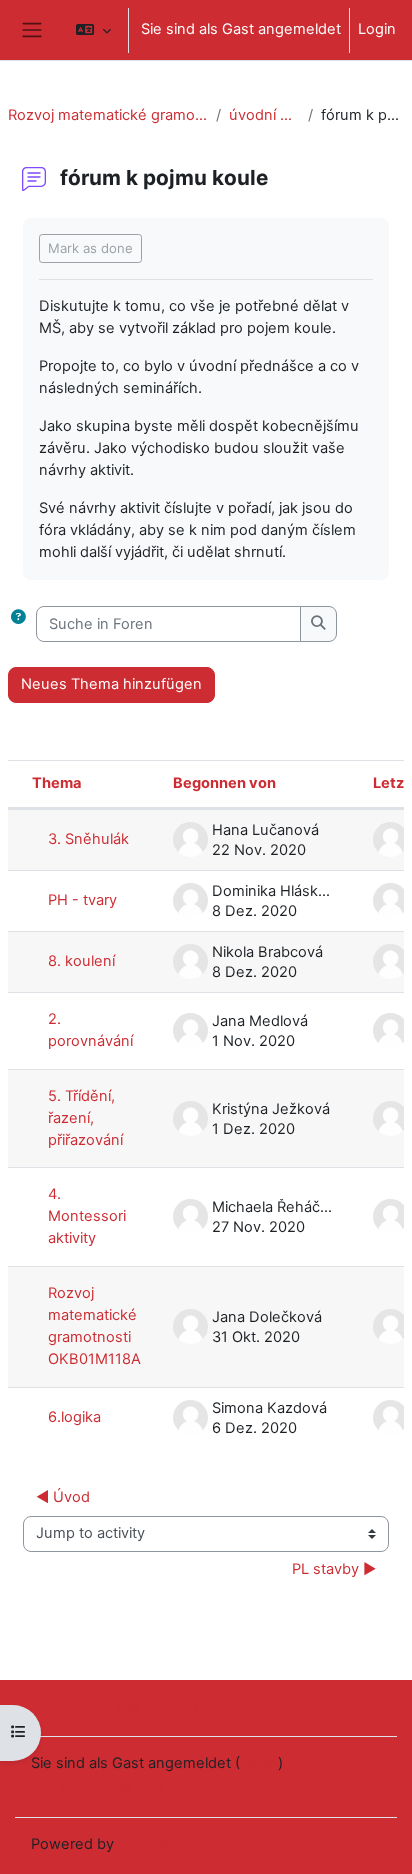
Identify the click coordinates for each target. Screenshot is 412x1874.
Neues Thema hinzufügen (111, 684)
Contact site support (128, 1706)
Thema (56, 783)
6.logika (74, 1417)
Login (377, 29)
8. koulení (81, 961)
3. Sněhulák (88, 839)
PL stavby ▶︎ (334, 1569)
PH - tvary (82, 900)
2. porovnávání (90, 1030)
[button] (93, 30)
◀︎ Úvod (63, 1497)
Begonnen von (224, 783)
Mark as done (90, 248)
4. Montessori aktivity (87, 1216)
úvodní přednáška (265, 115)
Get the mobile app (97, 1788)
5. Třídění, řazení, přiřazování (85, 1118)
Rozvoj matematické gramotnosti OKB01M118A (108, 115)
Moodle (144, 1844)
